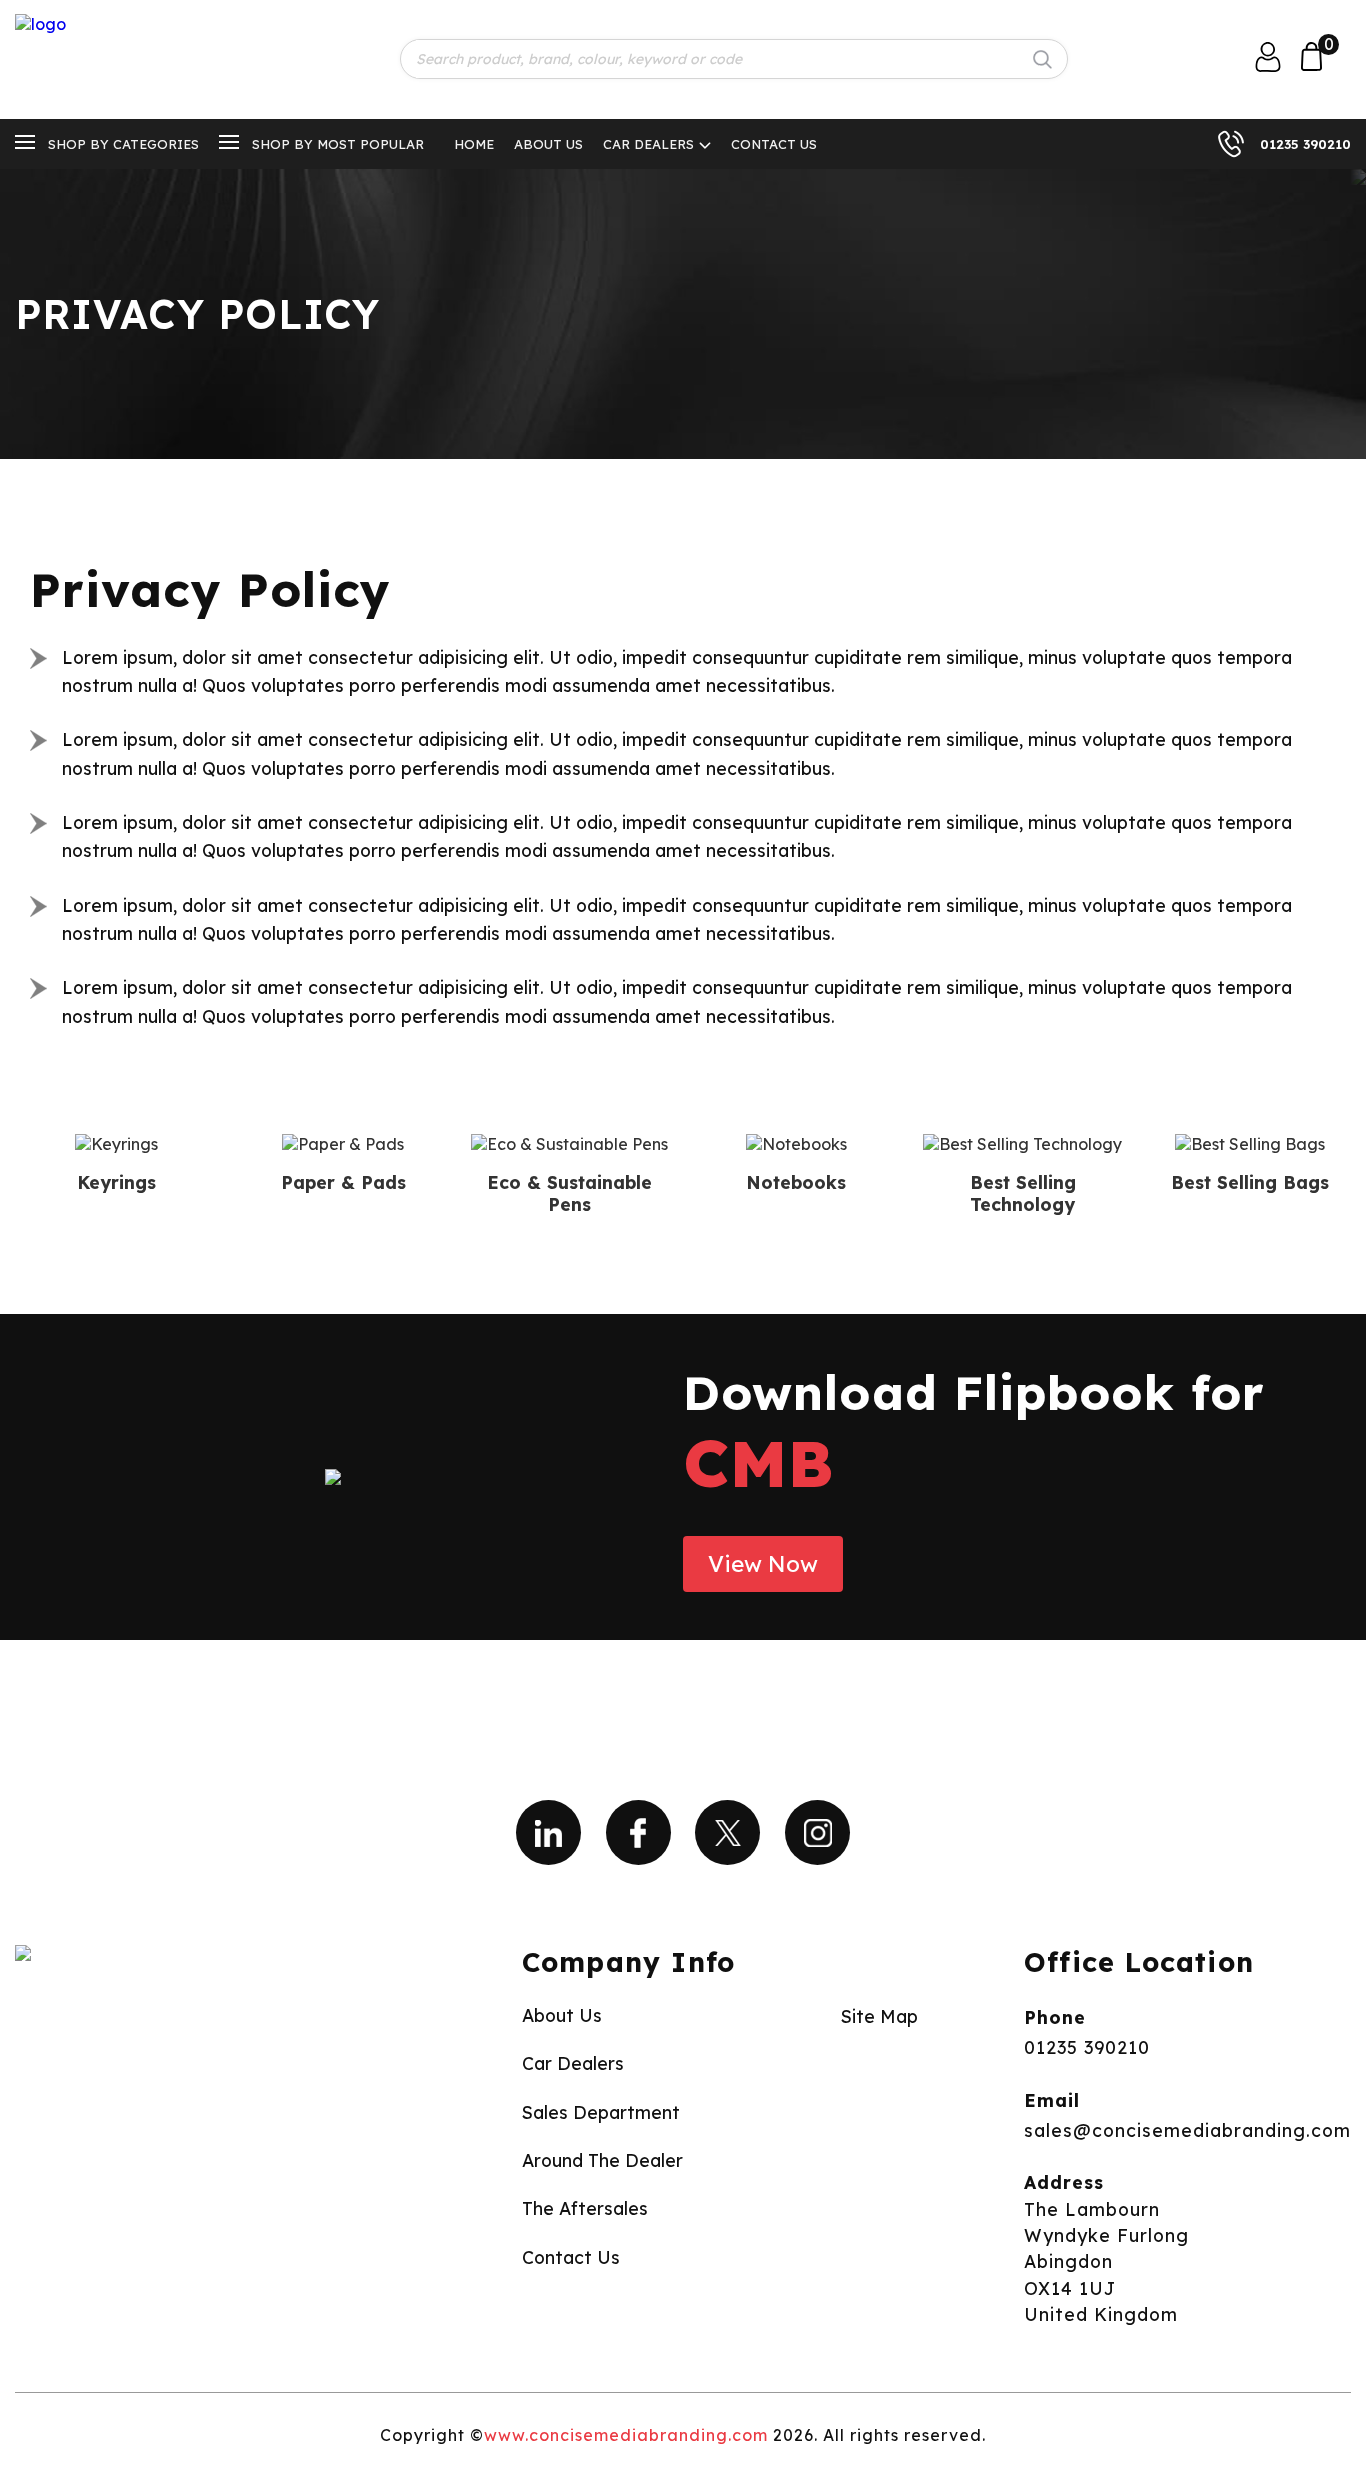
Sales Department (601, 2112)
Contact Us (774, 144)
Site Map (879, 2016)
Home (474, 144)
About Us (548, 144)
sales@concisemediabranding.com (1187, 2130)
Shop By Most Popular (338, 144)
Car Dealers (648, 144)
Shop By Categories (123, 144)
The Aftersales (585, 2208)
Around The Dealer (602, 2160)
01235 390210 (1305, 144)
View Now (763, 1564)
